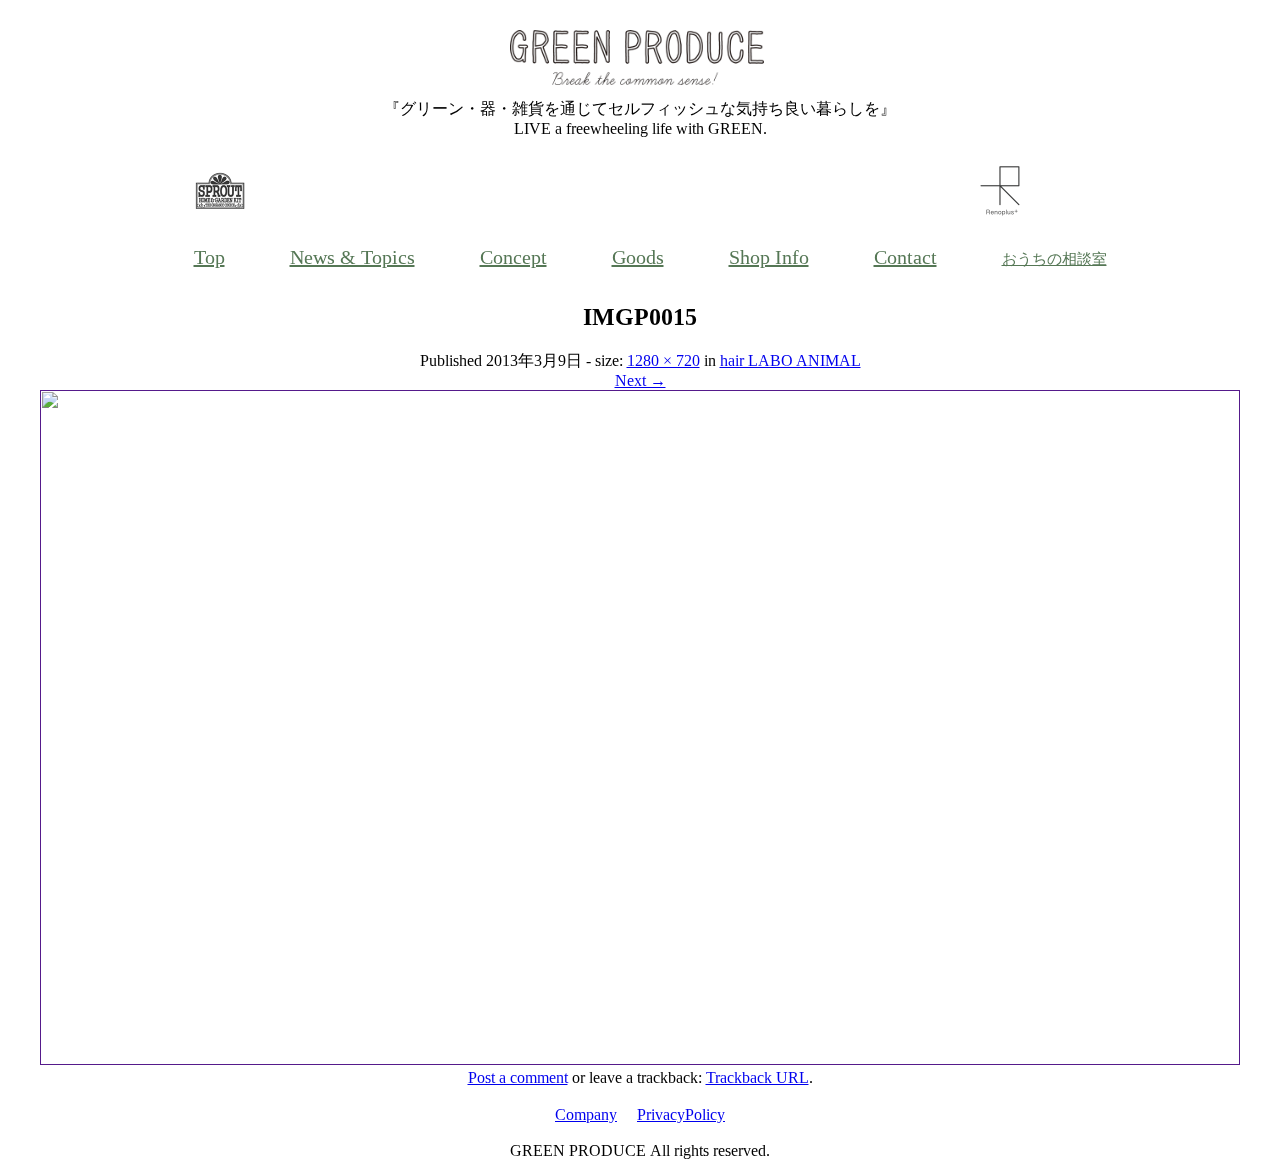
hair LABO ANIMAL (790, 360)
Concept (513, 257)
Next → (640, 380)
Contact (905, 257)
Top (209, 257)
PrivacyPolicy (681, 1114)
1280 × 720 (663, 360)
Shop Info (769, 257)
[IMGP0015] (640, 1059)
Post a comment (518, 1077)
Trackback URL (757, 1077)
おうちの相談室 (1054, 259)
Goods (638, 257)
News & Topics (352, 257)
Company (586, 1114)
